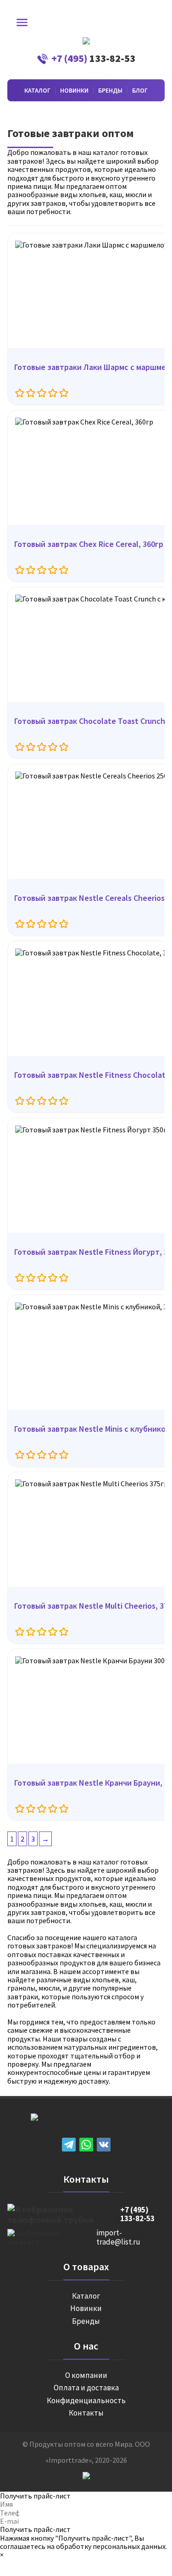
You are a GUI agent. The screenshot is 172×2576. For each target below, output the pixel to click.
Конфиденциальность (86, 2401)
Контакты (86, 2413)
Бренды (110, 90)
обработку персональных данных (111, 2546)
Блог (140, 90)
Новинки (74, 90)
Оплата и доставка (86, 2388)
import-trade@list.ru (118, 2237)
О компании (86, 2376)
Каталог (37, 90)
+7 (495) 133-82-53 (137, 2215)
